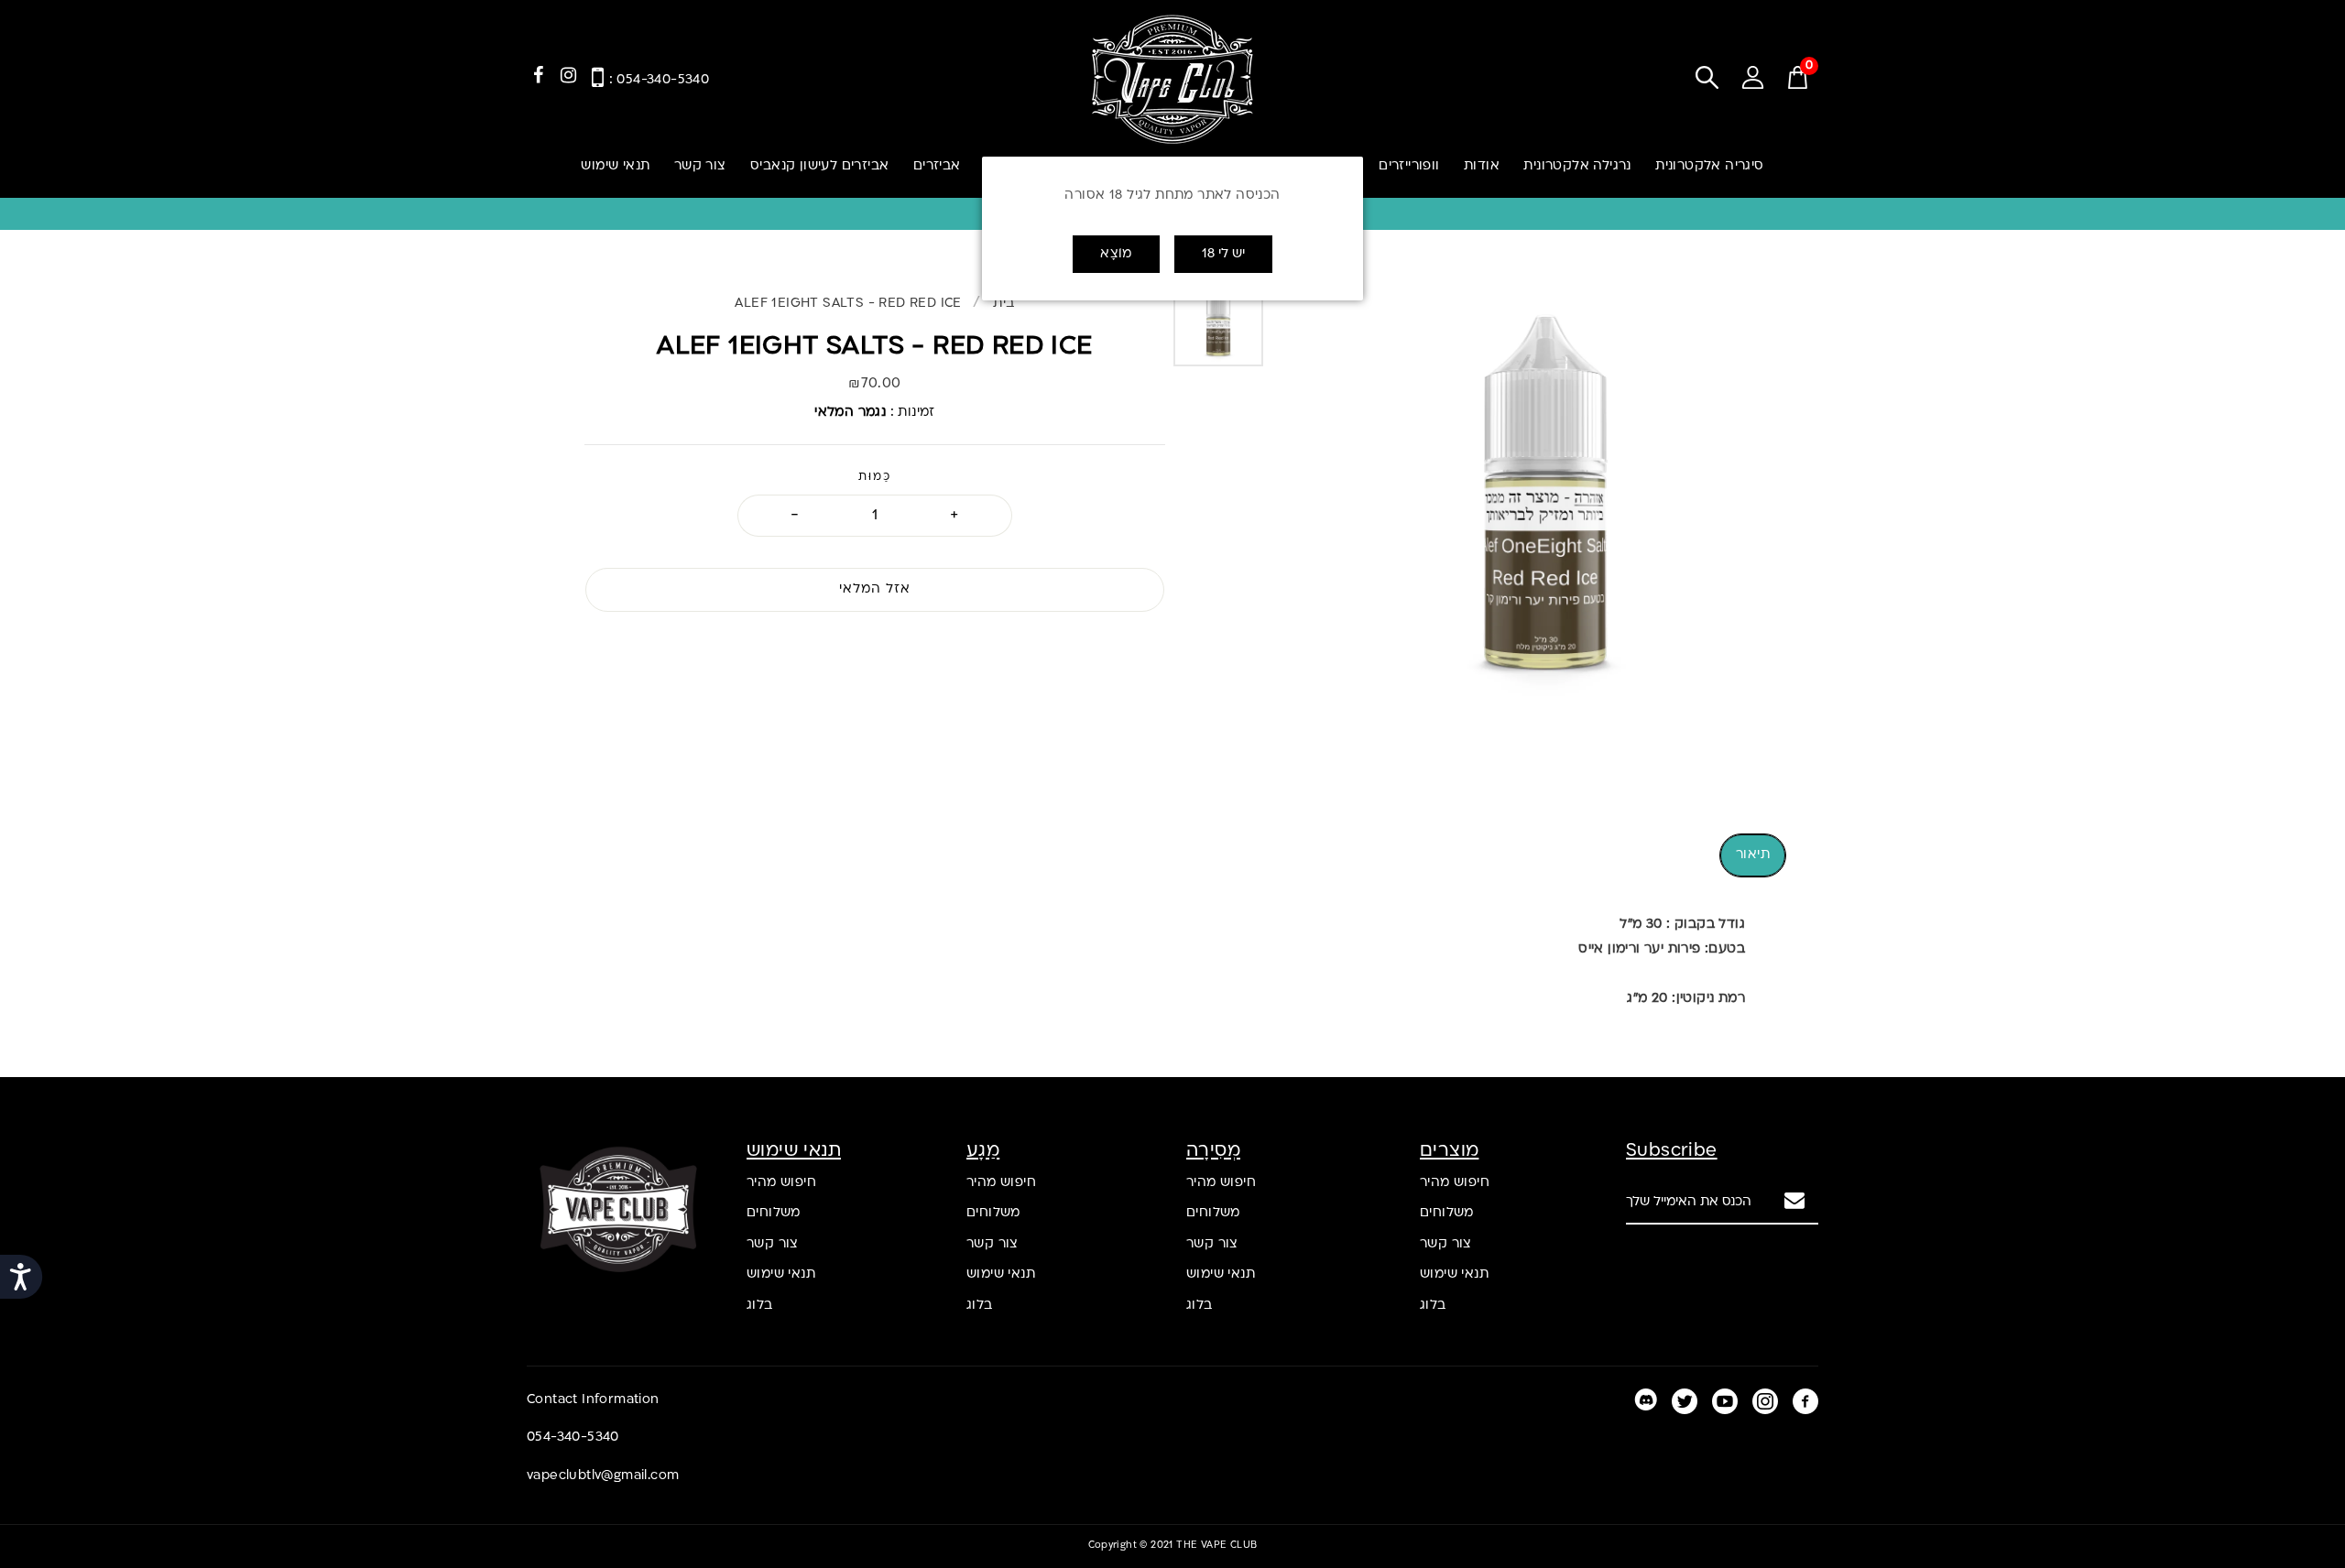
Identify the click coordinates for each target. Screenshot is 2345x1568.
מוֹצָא (1116, 254)
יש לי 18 (1223, 254)
